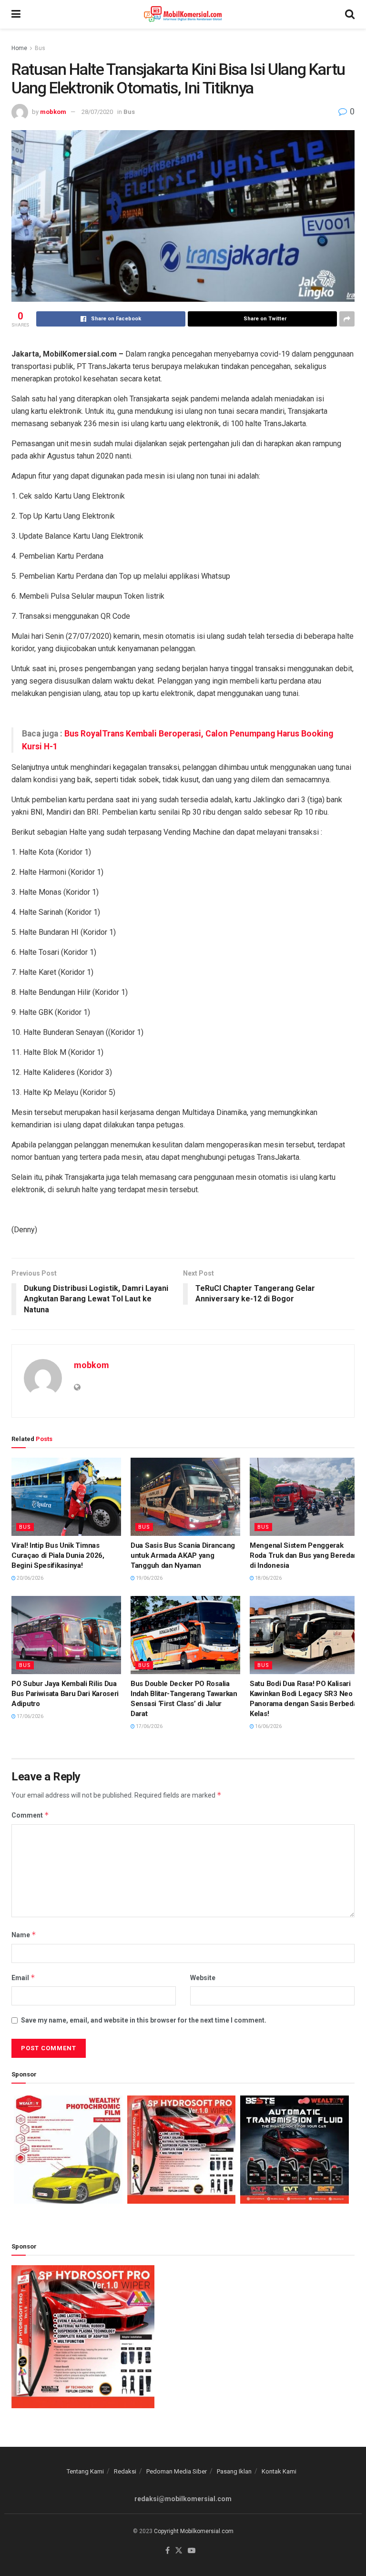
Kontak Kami (279, 2471)
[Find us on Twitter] (179, 2551)
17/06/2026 (30, 1716)
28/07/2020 (97, 112)
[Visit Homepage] (183, 14)
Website (203, 1978)
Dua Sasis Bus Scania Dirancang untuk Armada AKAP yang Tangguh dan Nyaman (183, 1555)
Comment (30, 1815)
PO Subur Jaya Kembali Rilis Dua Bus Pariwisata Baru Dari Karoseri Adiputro (65, 1694)
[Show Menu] (16, 14)
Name (24, 1935)
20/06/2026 (30, 1578)
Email (23, 1978)
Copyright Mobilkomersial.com (194, 2531)
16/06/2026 (268, 1726)
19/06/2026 (149, 1578)
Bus (40, 48)
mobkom (53, 112)
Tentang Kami (85, 2471)
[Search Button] (350, 14)
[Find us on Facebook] (168, 2551)
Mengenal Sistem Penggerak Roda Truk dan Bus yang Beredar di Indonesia (303, 1555)
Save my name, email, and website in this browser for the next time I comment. (144, 2020)
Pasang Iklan (234, 2471)
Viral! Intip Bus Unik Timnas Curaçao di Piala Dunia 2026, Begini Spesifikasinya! (58, 1555)
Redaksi (125, 2471)
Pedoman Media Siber (177, 2471)
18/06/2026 (268, 1578)
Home (19, 48)
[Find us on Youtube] (192, 2551)
